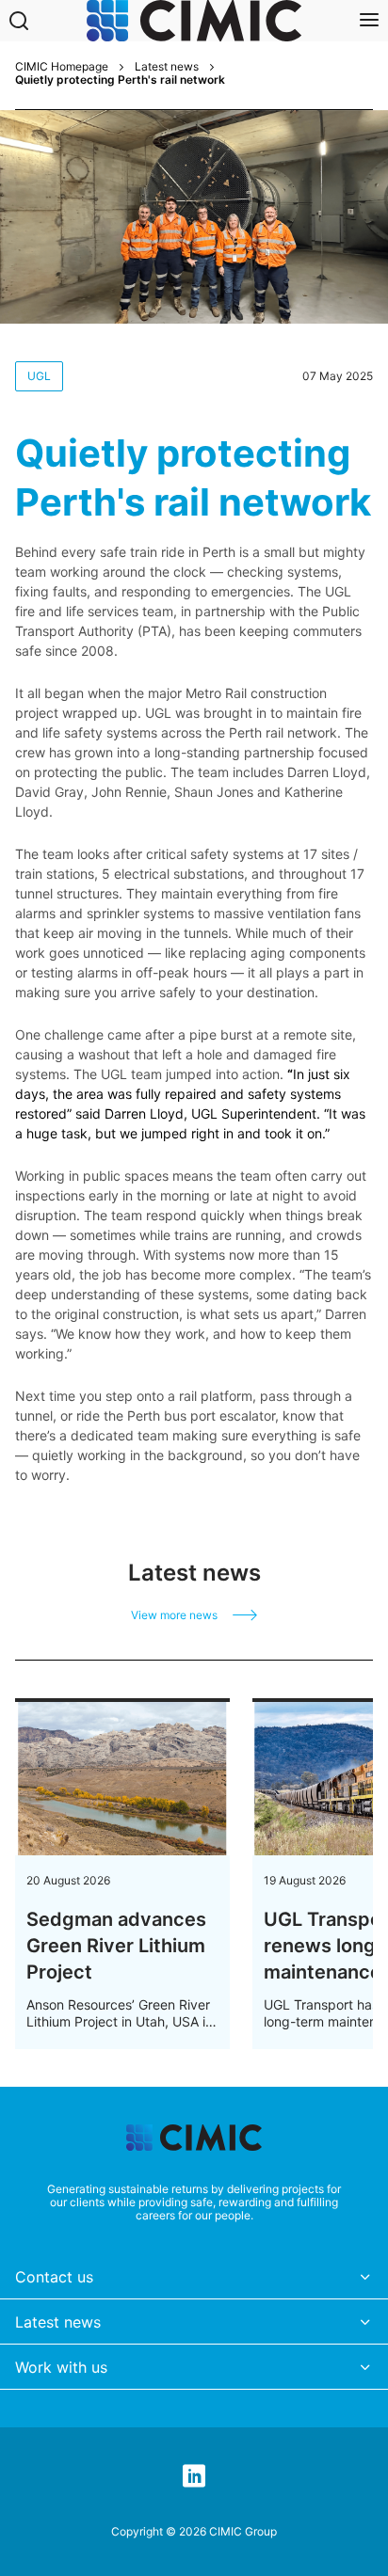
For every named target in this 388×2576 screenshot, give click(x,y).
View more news (174, 1615)
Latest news (167, 67)
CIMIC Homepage (62, 67)
